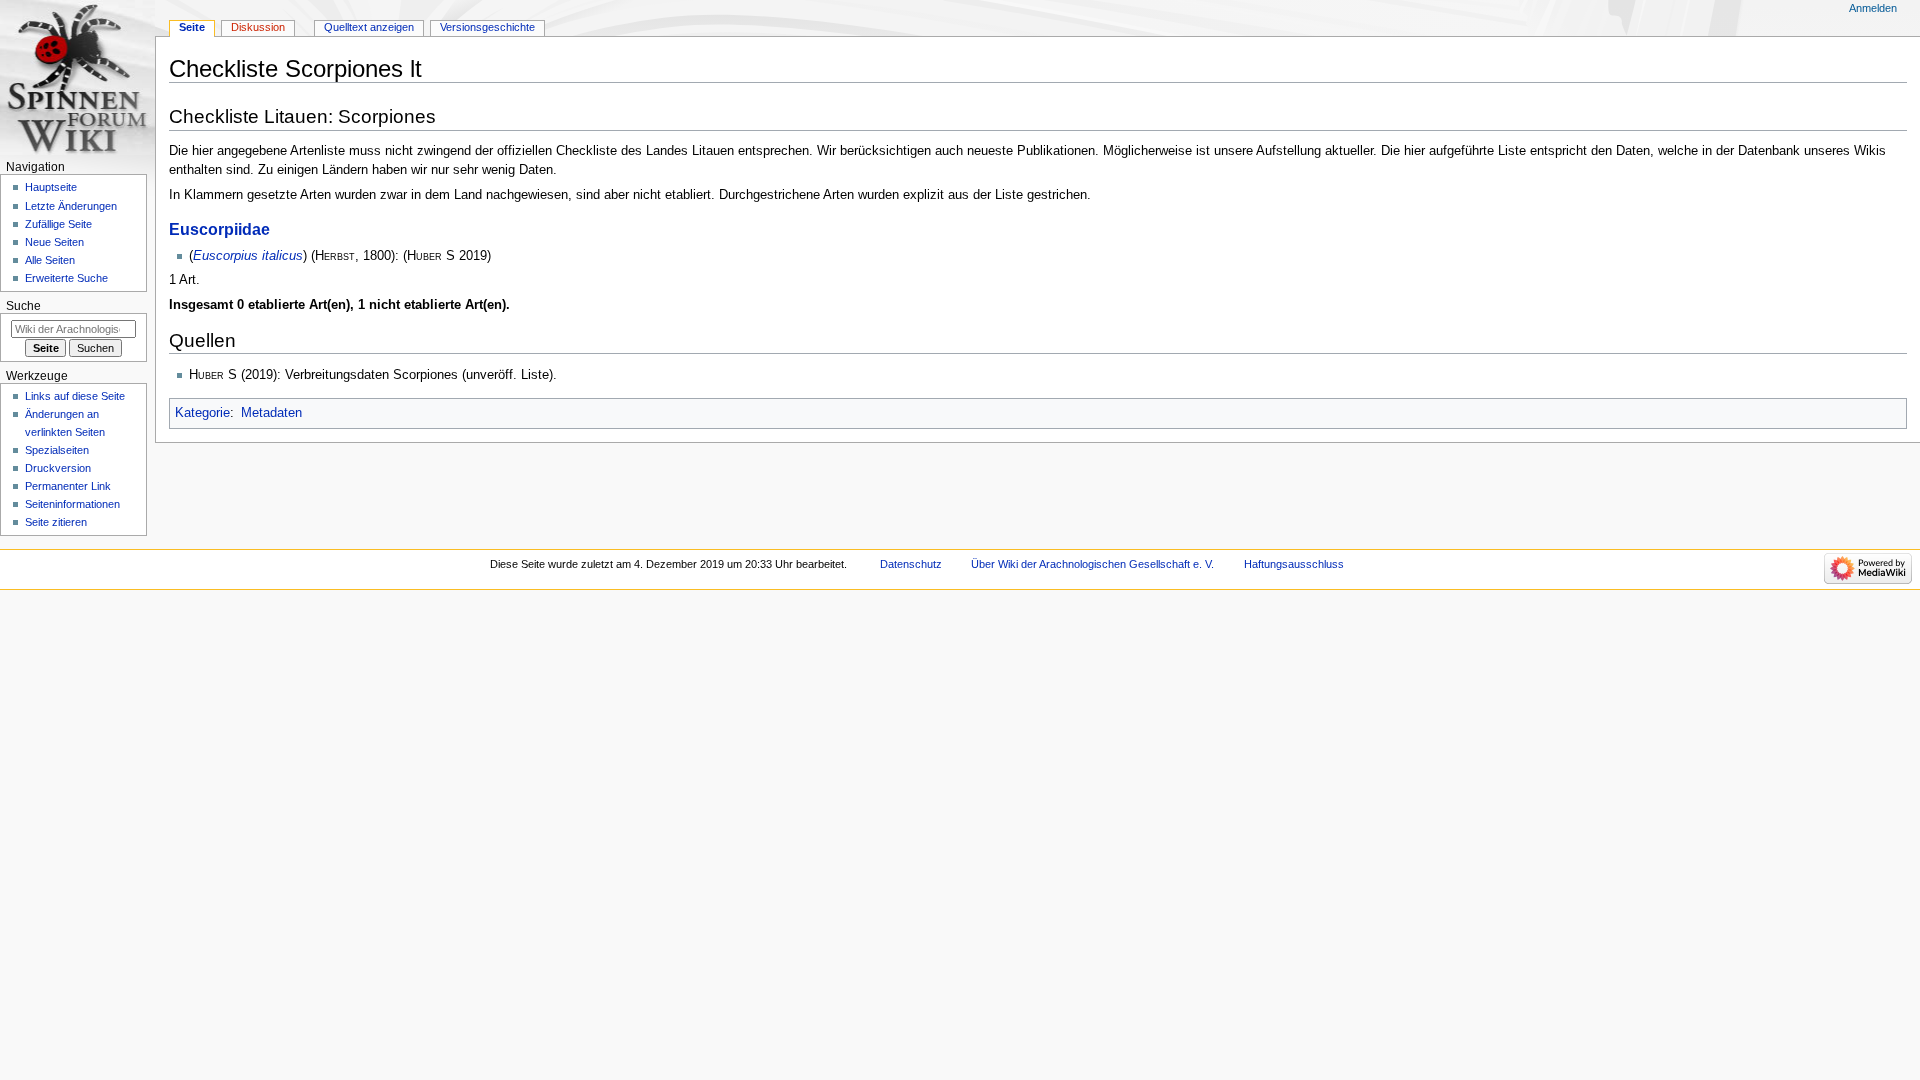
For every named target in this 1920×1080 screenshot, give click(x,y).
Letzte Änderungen (71, 206)
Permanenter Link (68, 486)
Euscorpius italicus (248, 256)
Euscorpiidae (219, 229)
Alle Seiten (50, 260)
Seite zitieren (56, 522)
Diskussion (258, 27)
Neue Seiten (54, 242)
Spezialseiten (57, 450)
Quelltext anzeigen (369, 27)
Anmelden (1873, 8)
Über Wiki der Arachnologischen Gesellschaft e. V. (1092, 564)
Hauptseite (51, 187)
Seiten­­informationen (72, 504)
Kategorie (202, 413)
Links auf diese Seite (75, 396)
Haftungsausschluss (1294, 564)
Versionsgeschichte (487, 27)
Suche (23, 306)
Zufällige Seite (58, 224)
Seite (192, 27)
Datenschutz (911, 564)
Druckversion (58, 468)
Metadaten (271, 413)
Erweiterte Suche (66, 278)
